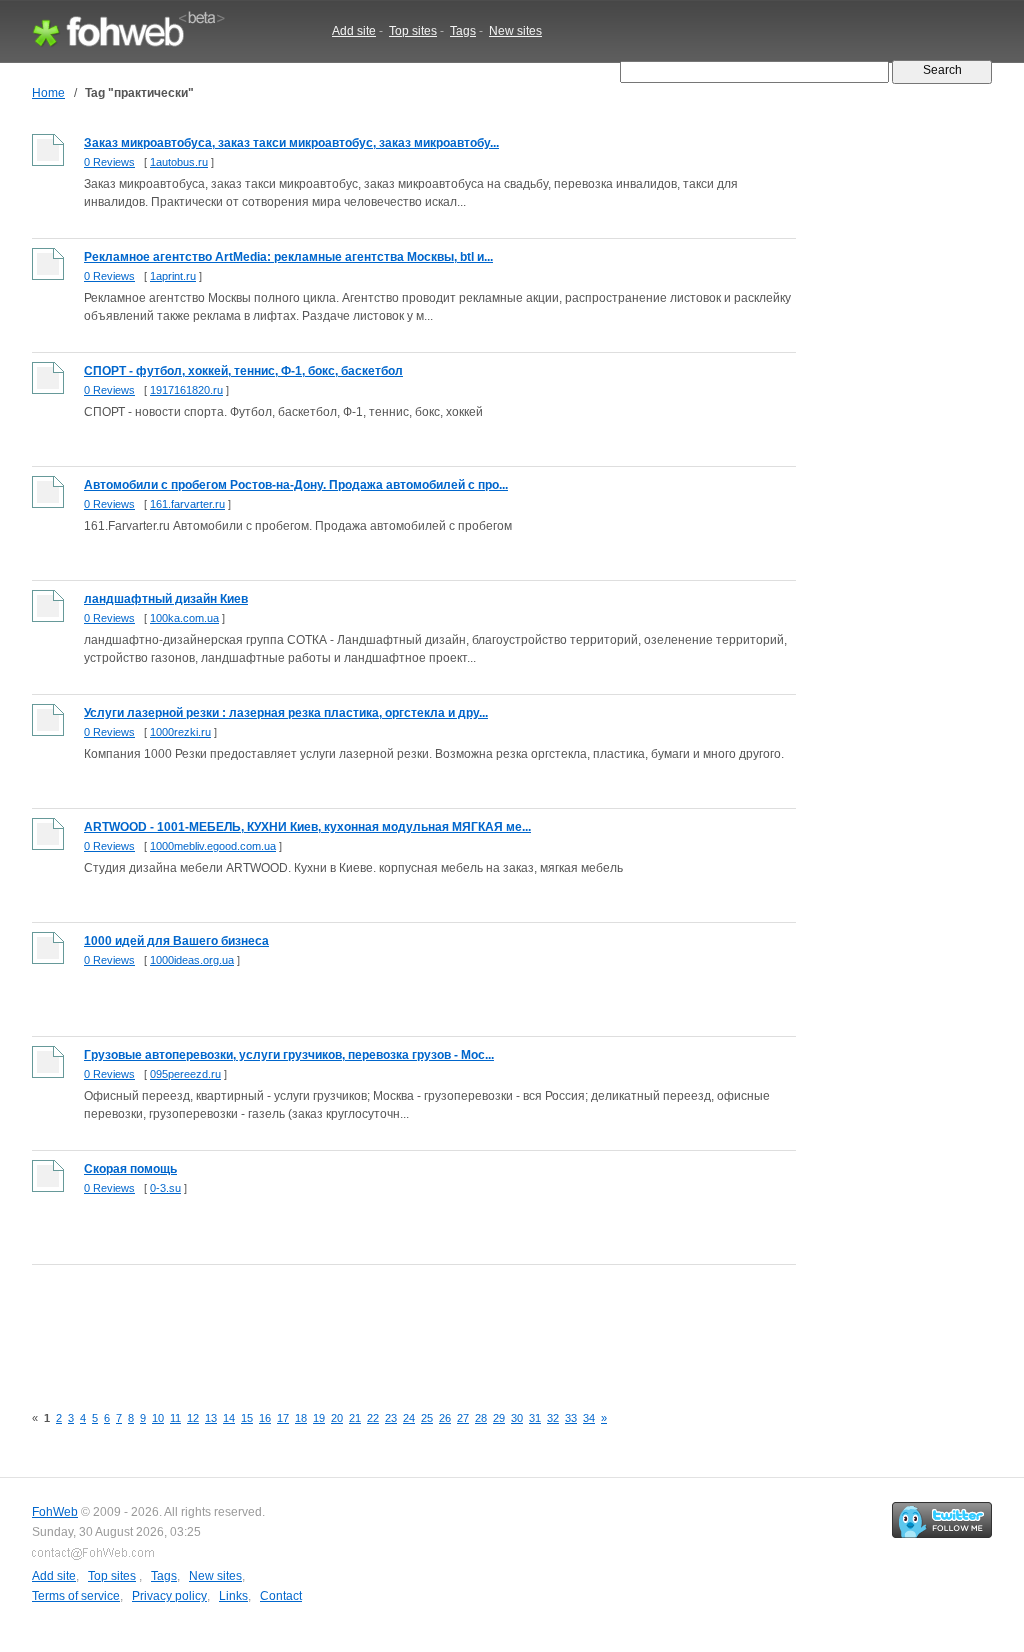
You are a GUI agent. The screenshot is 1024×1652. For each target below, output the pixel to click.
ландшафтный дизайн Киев (166, 599)
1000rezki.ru (180, 732)
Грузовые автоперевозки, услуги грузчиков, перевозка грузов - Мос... (289, 1055)
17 (283, 1418)
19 (319, 1418)
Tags (463, 31)
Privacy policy (169, 1596)
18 (301, 1418)
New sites (515, 31)
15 (247, 1418)
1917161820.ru (186, 390)
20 (337, 1418)
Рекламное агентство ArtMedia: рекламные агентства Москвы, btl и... (288, 257)
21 (355, 1418)
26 (445, 1418)
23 (391, 1418)
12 (193, 1418)
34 (589, 1418)
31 (535, 1418)
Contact (281, 1596)
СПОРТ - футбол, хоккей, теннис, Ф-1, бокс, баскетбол (243, 371)
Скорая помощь (130, 1169)
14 (229, 1418)
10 (158, 1418)
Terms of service (76, 1596)
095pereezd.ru (185, 1074)
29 (499, 1418)
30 (517, 1418)
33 (571, 1418)
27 (463, 1418)
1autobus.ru (179, 162)
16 (265, 1418)
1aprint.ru (173, 276)
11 (175, 1418)
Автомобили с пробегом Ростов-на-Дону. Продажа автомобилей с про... (296, 485)
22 (373, 1418)
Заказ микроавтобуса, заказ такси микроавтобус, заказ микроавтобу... (291, 143)
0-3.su (165, 1188)
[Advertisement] (396, 1323)
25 (427, 1418)
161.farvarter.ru (187, 504)
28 (481, 1418)
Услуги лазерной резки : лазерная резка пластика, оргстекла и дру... (286, 713)
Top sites (413, 31)
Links (233, 1596)
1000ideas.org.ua (192, 960)
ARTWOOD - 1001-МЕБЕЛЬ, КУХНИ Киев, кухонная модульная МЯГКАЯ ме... (307, 827)
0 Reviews (109, 162)
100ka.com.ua (184, 618)
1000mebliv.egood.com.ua (213, 846)
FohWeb (55, 1512)
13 (211, 1418)
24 (409, 1418)
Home (48, 93)
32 (553, 1418)
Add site (354, 31)
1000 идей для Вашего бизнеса (176, 941)
